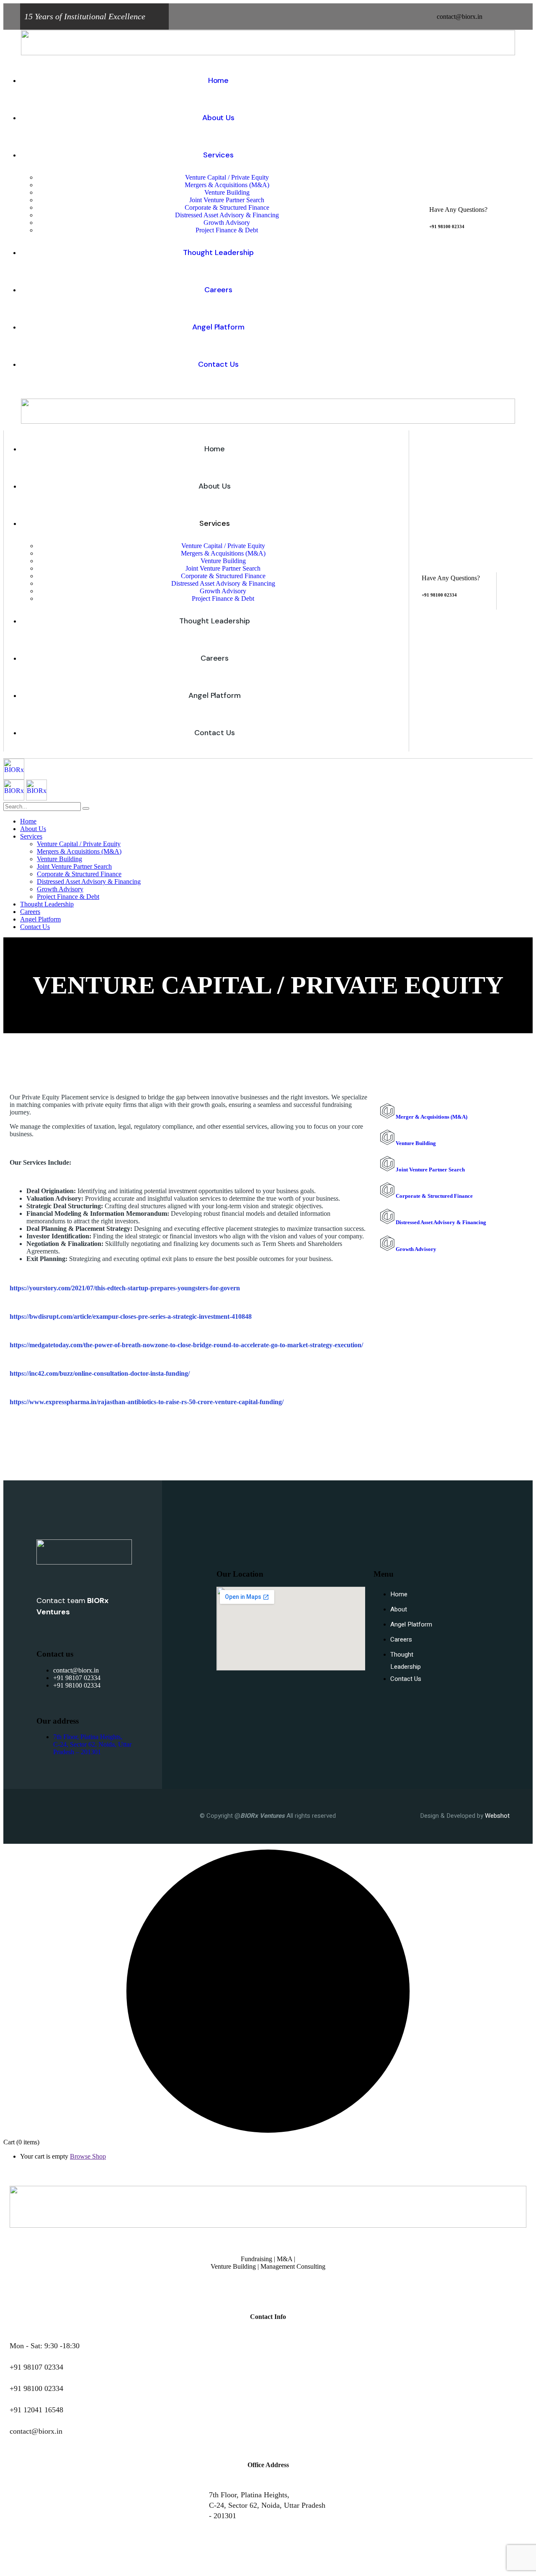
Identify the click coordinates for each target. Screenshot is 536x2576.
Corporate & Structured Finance (434, 1196)
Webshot (497, 1816)
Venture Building (415, 1143)
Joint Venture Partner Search (430, 1170)
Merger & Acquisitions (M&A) (431, 1117)
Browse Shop (88, 2156)
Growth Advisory (415, 1249)
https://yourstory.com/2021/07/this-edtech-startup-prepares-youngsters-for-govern (125, 1288)
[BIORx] (14, 777)
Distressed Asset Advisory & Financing (440, 1222)
